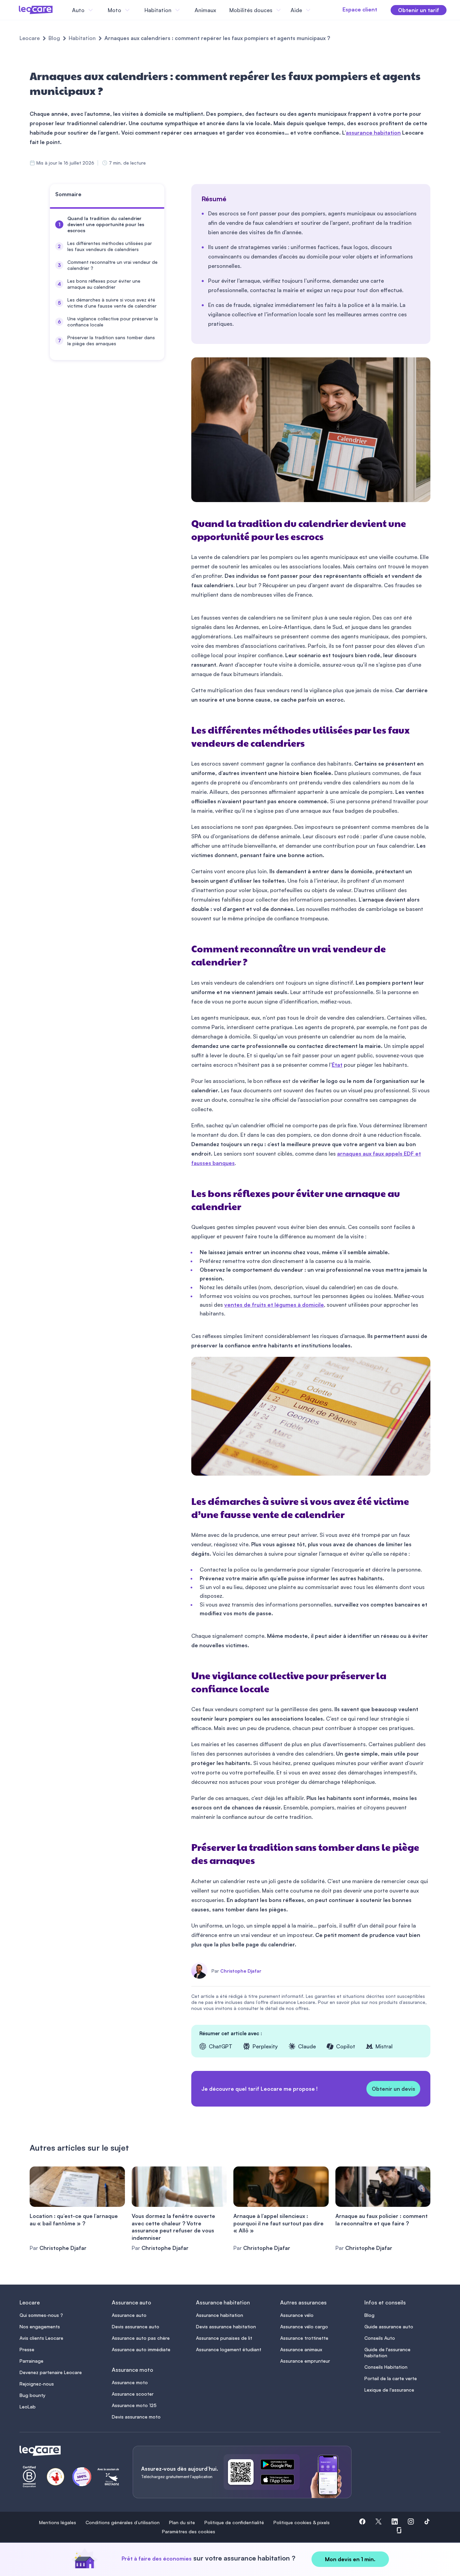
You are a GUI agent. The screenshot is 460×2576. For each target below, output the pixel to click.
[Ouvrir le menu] (16, 10)
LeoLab (28, 2407)
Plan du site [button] (182, 2523)
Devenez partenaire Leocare (51, 2372)
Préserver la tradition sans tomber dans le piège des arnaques (111, 340)
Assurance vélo (297, 2315)
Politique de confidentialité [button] (234, 2523)
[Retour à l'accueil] (68, 2451)
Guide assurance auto (389, 2326)
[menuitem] (107, 224)
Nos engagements (40, 2326)
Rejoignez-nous (37, 2384)
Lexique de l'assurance (389, 2390)
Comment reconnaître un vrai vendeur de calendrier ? (112, 265)
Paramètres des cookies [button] (189, 2532)
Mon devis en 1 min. (350, 2559)
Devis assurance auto (136, 2326)
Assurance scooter (133, 2394)
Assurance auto (129, 2315)
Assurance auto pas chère (141, 2338)
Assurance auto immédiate (141, 2349)
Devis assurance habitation (226, 2326)
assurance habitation (373, 133)
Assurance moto (130, 2382)
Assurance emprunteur (305, 2361)
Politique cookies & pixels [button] (302, 2523)
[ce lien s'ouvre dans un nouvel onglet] (280, 2466)
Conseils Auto (380, 2338)
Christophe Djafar (241, 1971)
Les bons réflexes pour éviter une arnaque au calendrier (104, 284)
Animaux (205, 10)
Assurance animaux (301, 2349)
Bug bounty (32, 2395)
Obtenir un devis (393, 2089)
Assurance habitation (220, 2315)
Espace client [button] (360, 9)
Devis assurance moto (136, 2417)
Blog (54, 38)
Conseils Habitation (386, 2367)
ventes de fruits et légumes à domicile (274, 1305)
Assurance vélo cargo (304, 2326)
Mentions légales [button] (58, 2523)
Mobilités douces (251, 10)
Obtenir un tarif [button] (419, 10)
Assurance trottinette (304, 2338)
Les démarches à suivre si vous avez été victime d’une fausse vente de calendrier (112, 303)
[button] (362, 2523)
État (337, 1065)
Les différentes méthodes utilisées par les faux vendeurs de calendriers (110, 246)
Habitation (82, 38)
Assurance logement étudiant (229, 2349)
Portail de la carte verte (391, 2378)
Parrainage (31, 2361)
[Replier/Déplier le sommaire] (162, 197)
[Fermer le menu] (318, 10)
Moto (114, 10)
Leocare (30, 38)
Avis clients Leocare (41, 2338)
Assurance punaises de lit (224, 2338)
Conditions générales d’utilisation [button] (123, 2523)
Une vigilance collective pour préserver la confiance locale (113, 322)
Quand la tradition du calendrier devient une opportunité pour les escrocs (106, 224)
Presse (27, 2349)
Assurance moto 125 (134, 2405)
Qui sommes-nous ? (41, 2315)
